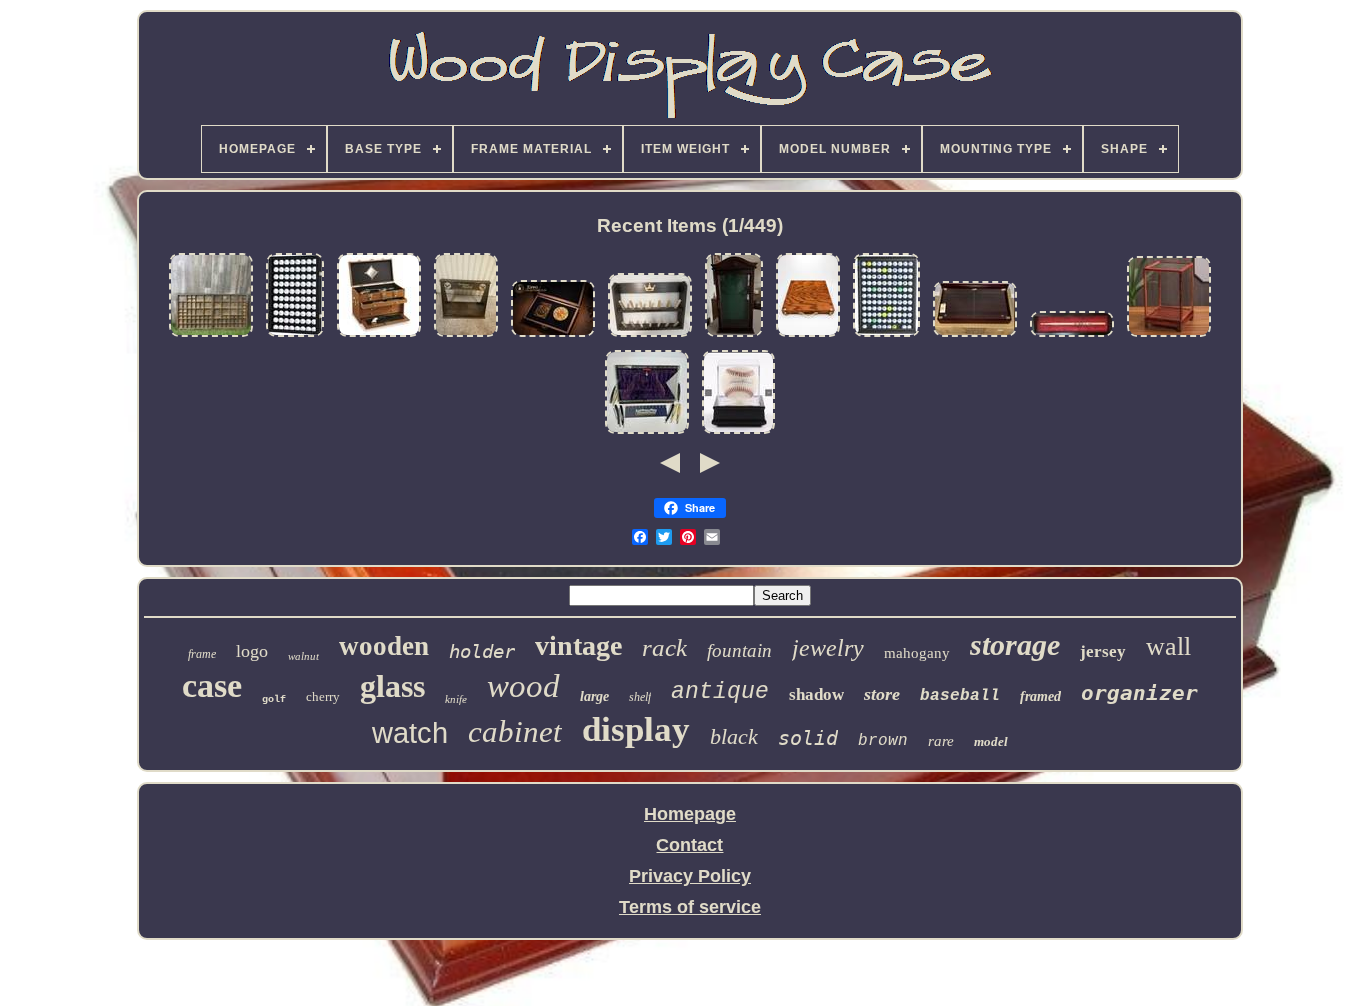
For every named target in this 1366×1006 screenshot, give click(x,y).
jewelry (828, 648)
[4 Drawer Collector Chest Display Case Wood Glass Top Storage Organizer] (379, 335)
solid (808, 738)
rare (941, 741)
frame (202, 654)
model (991, 741)
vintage (578, 645)
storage (1015, 644)
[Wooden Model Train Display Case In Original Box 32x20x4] (975, 335)
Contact (689, 845)
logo (252, 651)
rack (664, 647)
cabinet (515, 731)
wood (523, 686)
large (594, 696)
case (212, 685)
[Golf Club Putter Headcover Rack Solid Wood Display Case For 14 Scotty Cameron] (650, 335)
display (636, 729)
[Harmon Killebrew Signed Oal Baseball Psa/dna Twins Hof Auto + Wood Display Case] (738, 432)
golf (274, 699)
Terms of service (690, 907)
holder (482, 651)
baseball (960, 696)
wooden (384, 646)
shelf (640, 697)
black (734, 736)
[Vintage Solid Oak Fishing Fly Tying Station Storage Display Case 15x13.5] (808, 335)
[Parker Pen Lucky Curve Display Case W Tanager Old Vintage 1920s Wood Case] (466, 335)
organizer (1139, 693)
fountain (739, 650)
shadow (816, 694)
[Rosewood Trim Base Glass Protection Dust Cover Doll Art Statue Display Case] (1169, 335)
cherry (323, 696)
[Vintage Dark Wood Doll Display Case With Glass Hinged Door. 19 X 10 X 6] (734, 335)
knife (456, 699)
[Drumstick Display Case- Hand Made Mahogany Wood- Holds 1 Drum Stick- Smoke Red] (1072, 335)
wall (1168, 646)
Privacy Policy (690, 876)
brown (883, 741)
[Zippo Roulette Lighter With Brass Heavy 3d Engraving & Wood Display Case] (553, 335)
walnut (303, 656)
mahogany (917, 653)
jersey (1103, 651)
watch (410, 733)
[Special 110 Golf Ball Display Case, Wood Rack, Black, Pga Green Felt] (886, 335)
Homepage (690, 814)
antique (720, 692)
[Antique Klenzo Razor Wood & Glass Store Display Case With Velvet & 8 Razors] (647, 432)
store (882, 694)
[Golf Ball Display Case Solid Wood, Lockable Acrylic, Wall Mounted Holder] (295, 335)
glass (392, 686)
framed (1040, 696)
